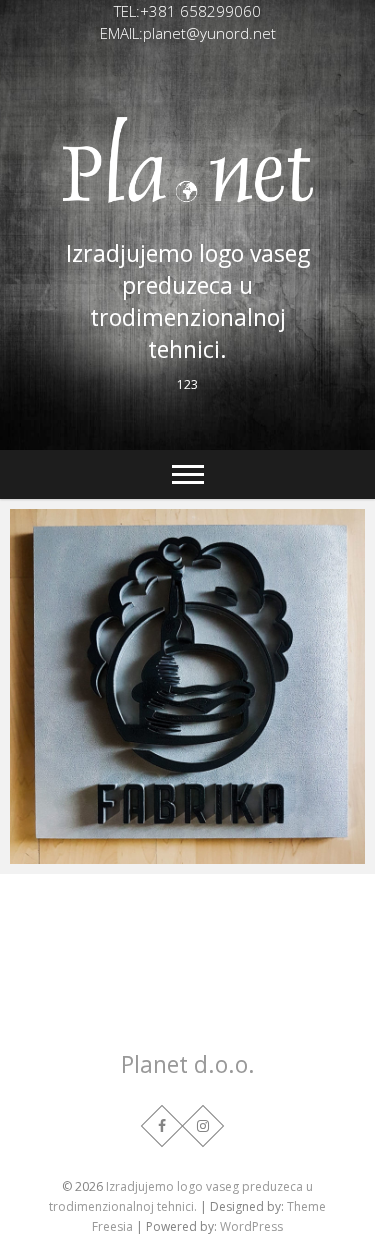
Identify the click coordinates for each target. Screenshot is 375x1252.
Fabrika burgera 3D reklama (131, 854)
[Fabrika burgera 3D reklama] (187, 686)
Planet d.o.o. (188, 1064)
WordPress (251, 1226)
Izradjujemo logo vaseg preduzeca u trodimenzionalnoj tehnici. (188, 301)
